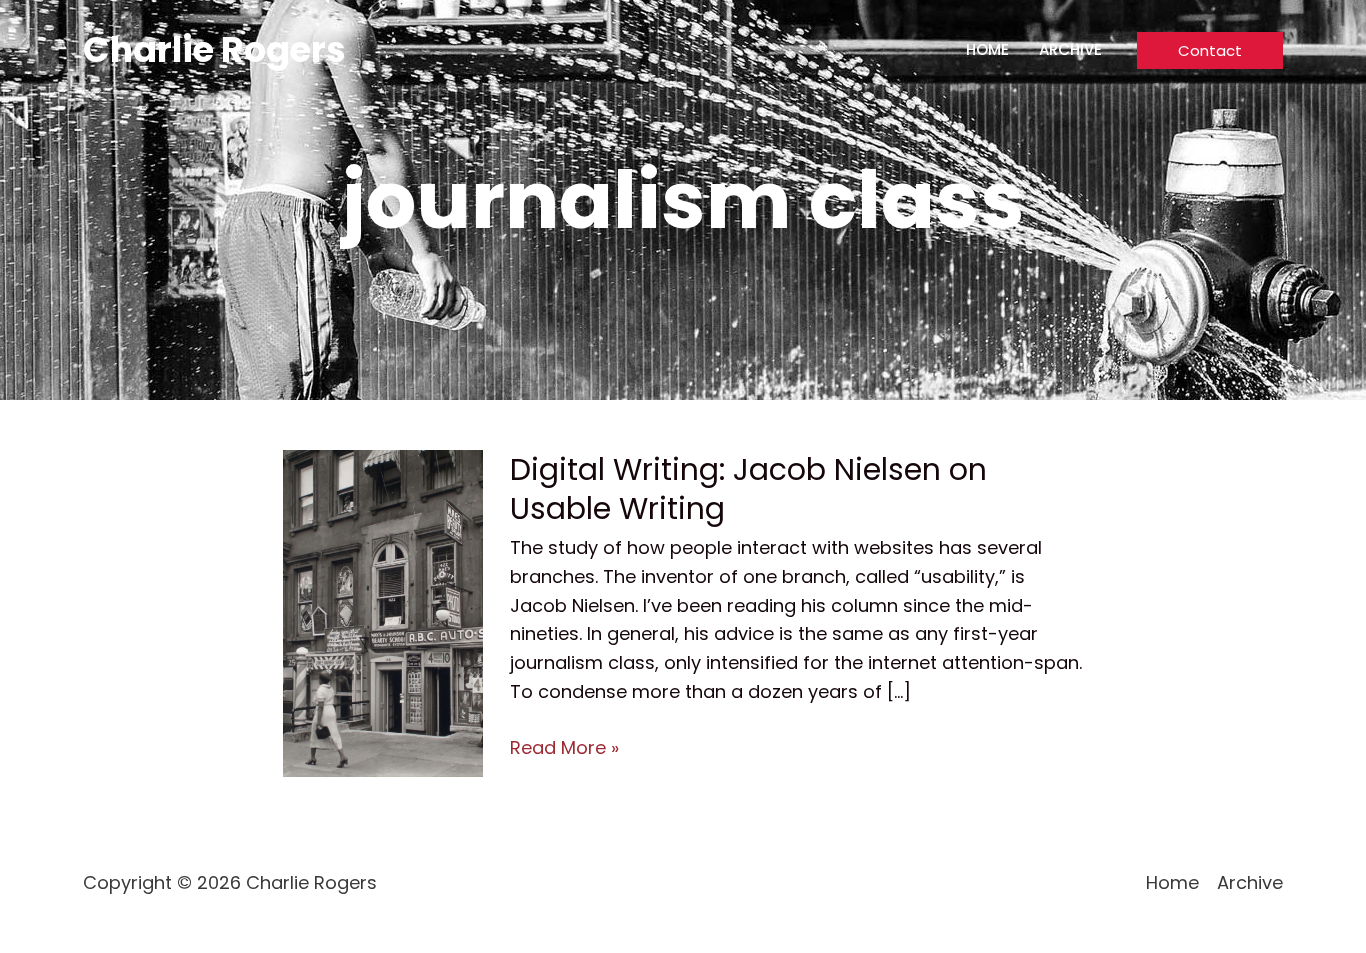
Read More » (564, 748)
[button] (1210, 50)
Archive (1070, 49)
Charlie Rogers (214, 49)
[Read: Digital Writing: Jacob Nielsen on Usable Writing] (383, 611)
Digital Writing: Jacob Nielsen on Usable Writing (748, 489)
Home (987, 49)
